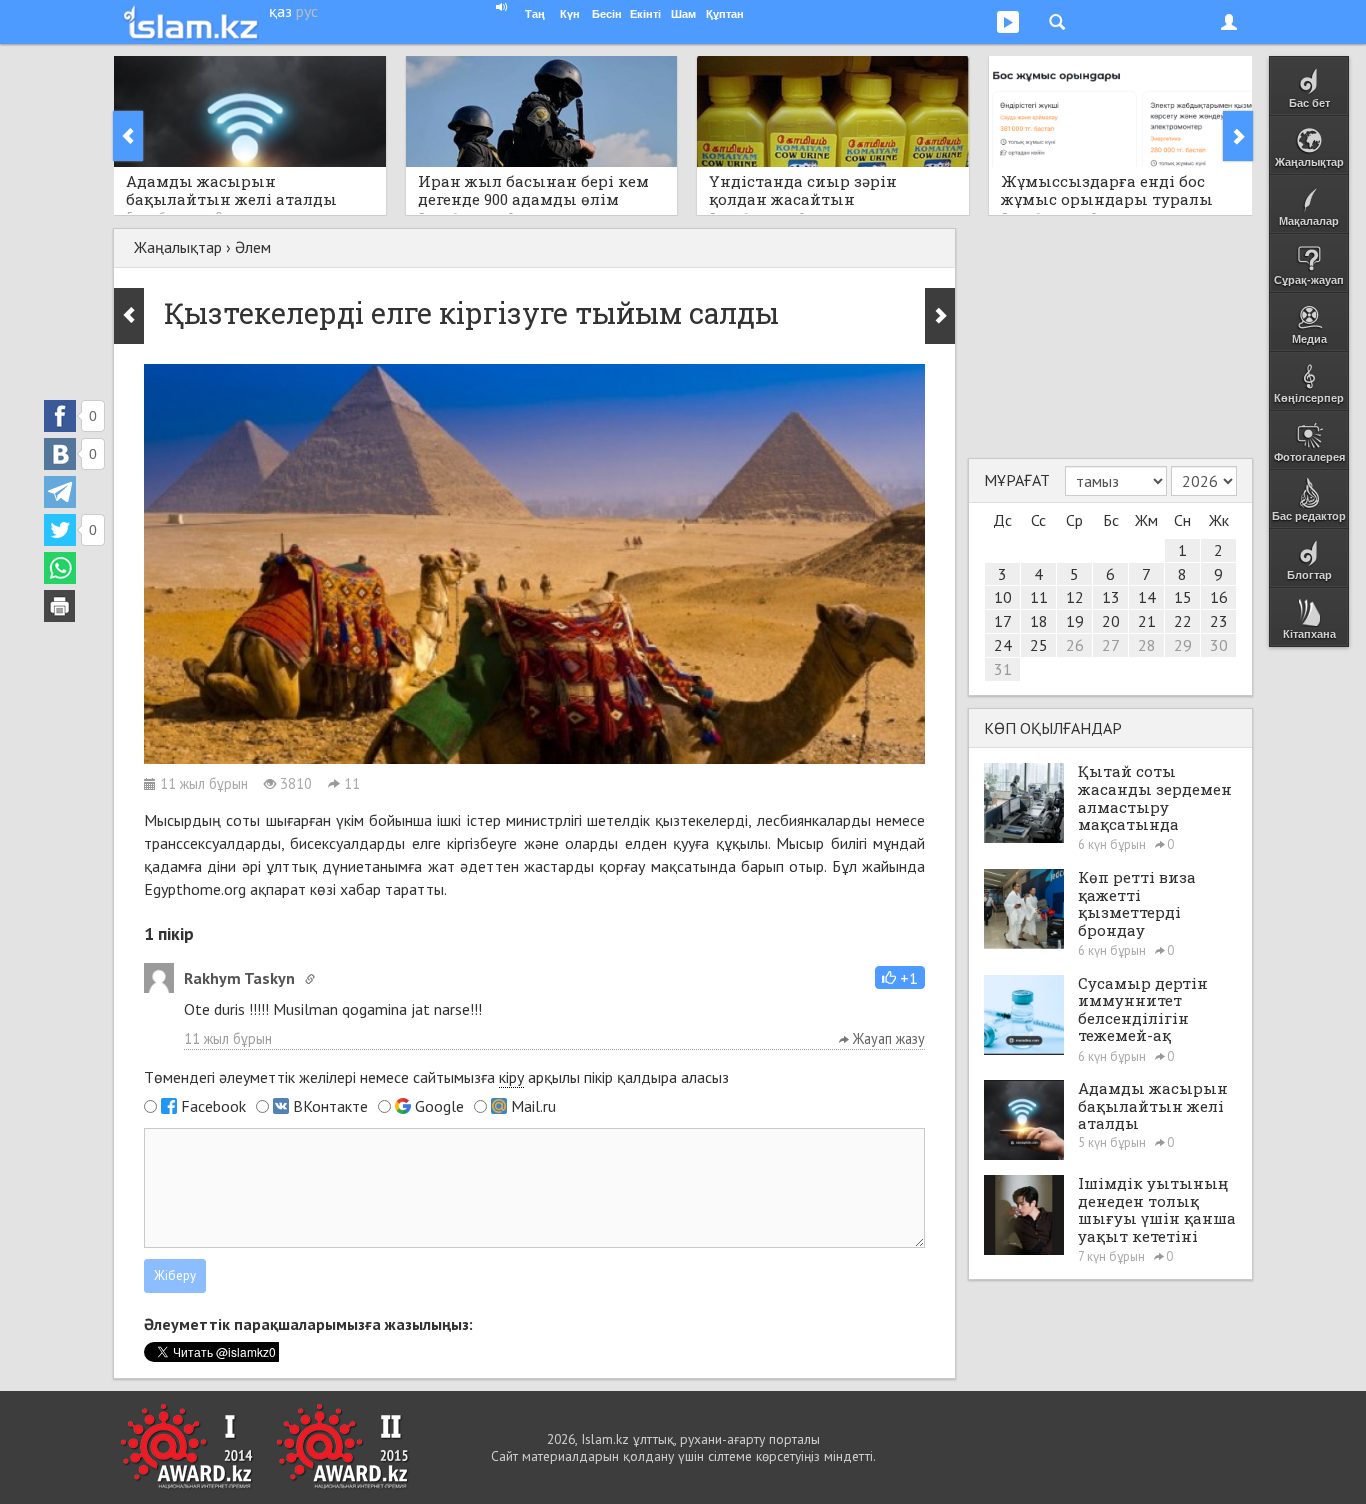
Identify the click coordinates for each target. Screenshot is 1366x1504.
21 (1147, 621)
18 (1039, 621)
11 (1039, 597)
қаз (280, 11)
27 (1111, 645)
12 (1075, 597)
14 (1147, 597)
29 (1183, 645)
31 (1003, 669)
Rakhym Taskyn (239, 978)
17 (1003, 621)
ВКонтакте (330, 1106)
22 (1183, 621)
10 (1003, 597)
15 (1183, 597)
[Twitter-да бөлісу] (60, 530)
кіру (511, 1077)
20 (1111, 621)
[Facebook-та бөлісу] (60, 416)
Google (439, 1106)
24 (1003, 645)
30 (1219, 645)
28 (1147, 645)
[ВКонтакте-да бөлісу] (60, 454)
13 (1111, 597)
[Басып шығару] (60, 606)
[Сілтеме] (310, 979)
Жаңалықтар (178, 247)
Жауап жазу (887, 1038)
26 (1075, 645)
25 (1039, 645)
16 (1219, 597)
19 (1075, 621)
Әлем (253, 247)
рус (307, 11)
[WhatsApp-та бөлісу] (60, 568)
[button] (900, 977)
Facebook (213, 1106)
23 (1219, 621)
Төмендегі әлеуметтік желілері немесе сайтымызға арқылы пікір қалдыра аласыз (436, 1077)
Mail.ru (533, 1106)
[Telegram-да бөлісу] (60, 492)
